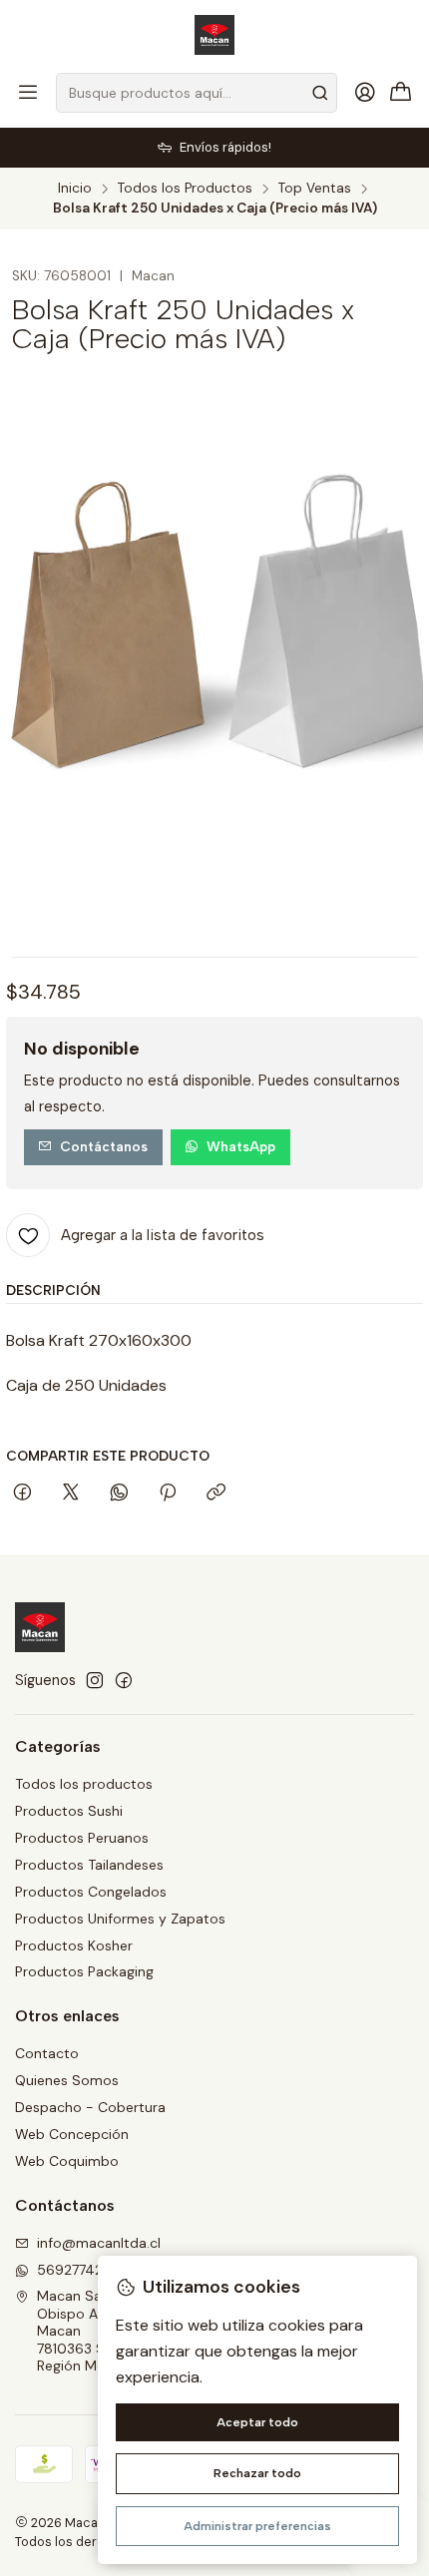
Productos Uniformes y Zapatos (120, 1919)
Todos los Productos (185, 189)
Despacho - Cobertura (90, 2107)
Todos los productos (84, 1784)
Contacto (47, 2053)
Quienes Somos (67, 2080)
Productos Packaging (84, 1971)
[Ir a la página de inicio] (214, 35)
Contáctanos (104, 1146)
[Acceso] (365, 93)
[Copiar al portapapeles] (216, 1494)
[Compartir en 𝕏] (71, 1494)
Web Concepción (72, 2134)
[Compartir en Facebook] (22, 1494)
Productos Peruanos (82, 1838)
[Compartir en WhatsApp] (119, 1494)
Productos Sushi (69, 1811)
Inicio (75, 189)
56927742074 (83, 2270)
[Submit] (320, 93)
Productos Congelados (91, 1892)
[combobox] (197, 93)
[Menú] (28, 93)
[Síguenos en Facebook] (124, 1680)
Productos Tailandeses (89, 1865)
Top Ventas (315, 189)
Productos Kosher (74, 1945)
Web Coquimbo (67, 2161)
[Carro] (401, 93)
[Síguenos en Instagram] (95, 1680)
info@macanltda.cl (99, 2243)
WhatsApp (241, 1146)
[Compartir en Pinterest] (168, 1494)
